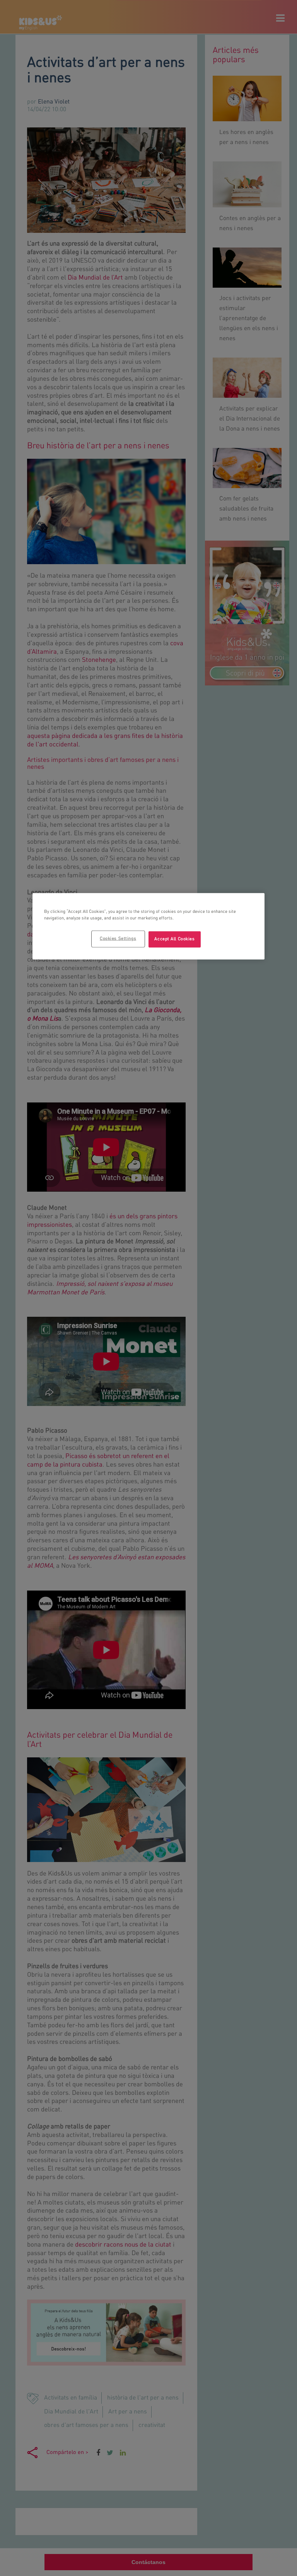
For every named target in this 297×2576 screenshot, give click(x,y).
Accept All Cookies (174, 939)
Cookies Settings (118, 939)
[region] (148, 926)
